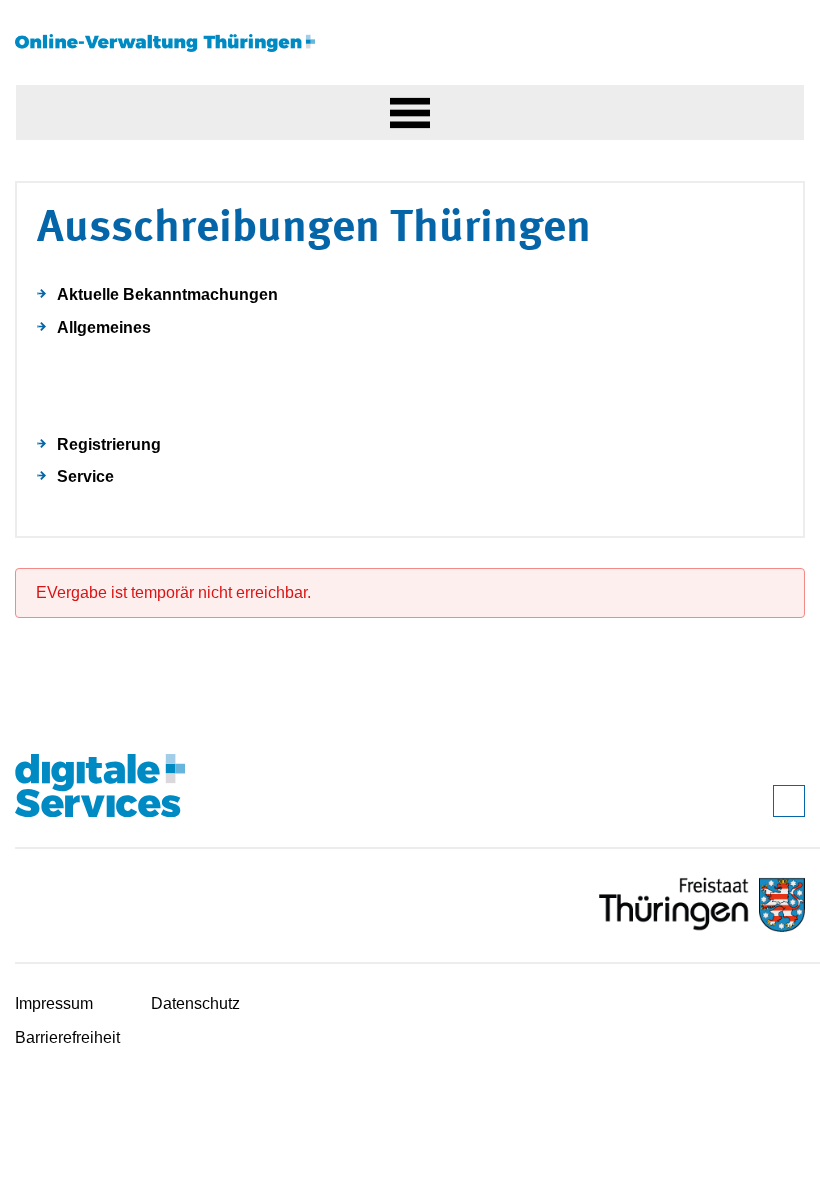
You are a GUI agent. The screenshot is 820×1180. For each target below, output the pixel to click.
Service (85, 476)
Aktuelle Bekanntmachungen (167, 294)
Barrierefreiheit (67, 1037)
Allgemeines (104, 327)
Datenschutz (195, 1003)
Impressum (54, 1003)
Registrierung (109, 444)
